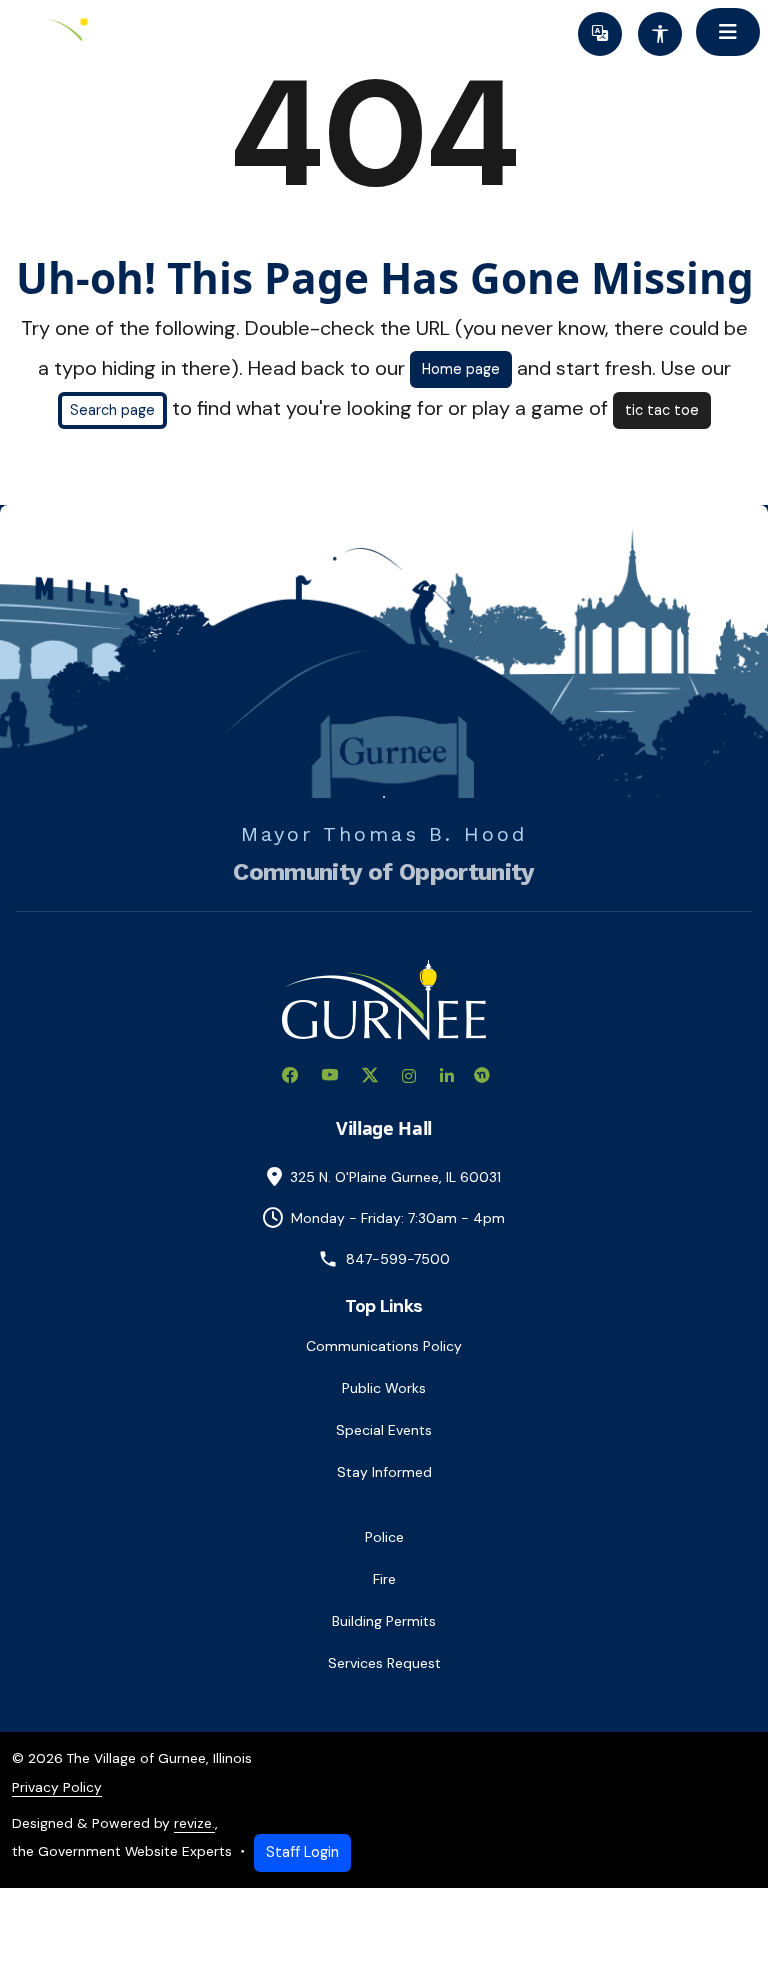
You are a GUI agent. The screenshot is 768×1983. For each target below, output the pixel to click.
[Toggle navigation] (728, 32)
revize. (194, 1823)
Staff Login (302, 1852)
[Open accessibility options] (660, 34)
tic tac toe (662, 410)
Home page (461, 369)
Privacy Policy (57, 1787)
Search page (112, 410)
